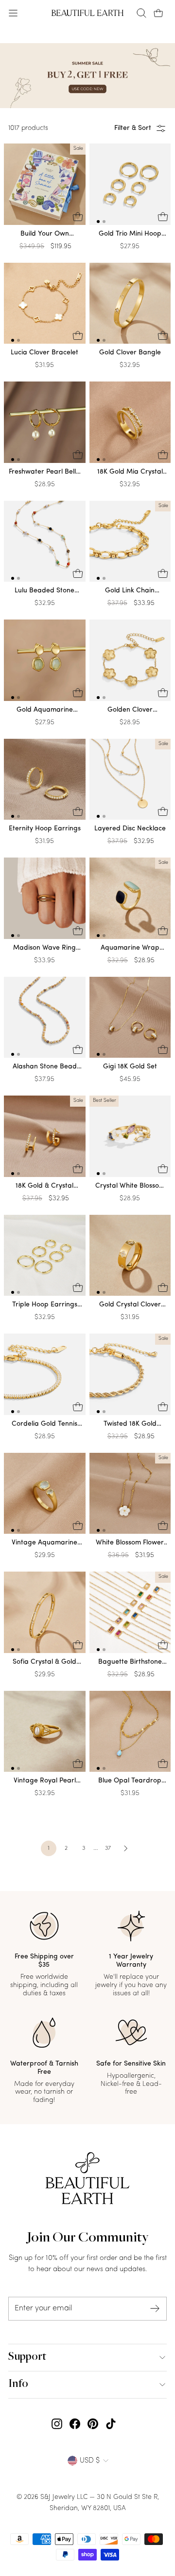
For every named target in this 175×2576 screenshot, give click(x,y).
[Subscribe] (155, 2309)
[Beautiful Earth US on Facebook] (75, 2424)
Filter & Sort (133, 128)
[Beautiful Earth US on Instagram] (57, 2424)
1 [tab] (98, 222)
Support (27, 2357)
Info (18, 2385)
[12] (130, 186)
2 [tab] (104, 222)
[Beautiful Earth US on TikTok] (111, 2424)
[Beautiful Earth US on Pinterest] (93, 2424)
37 (108, 1848)
